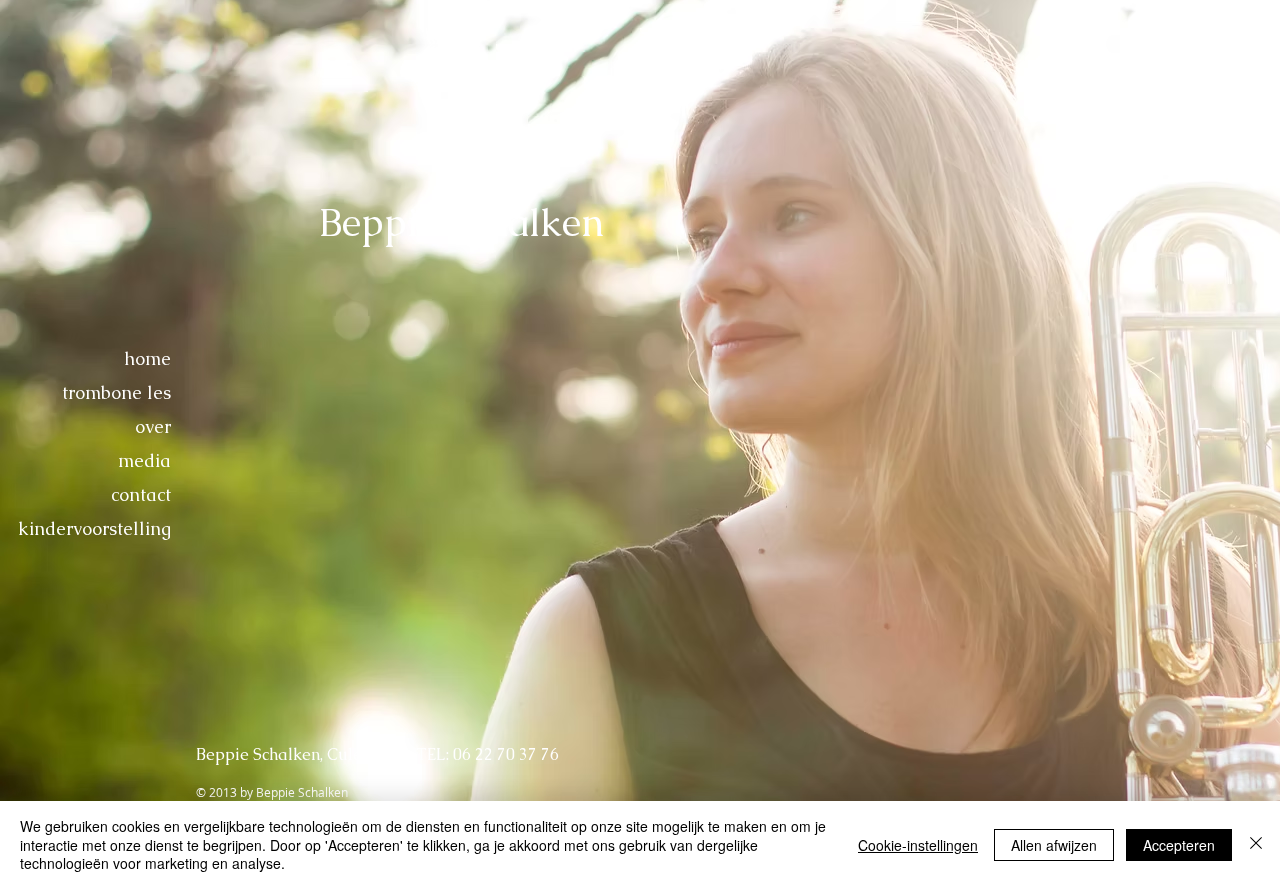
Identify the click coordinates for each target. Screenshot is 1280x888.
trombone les (116, 392)
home (147, 358)
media (144, 460)
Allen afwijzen (1054, 845)
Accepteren (1179, 845)
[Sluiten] (1256, 844)
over (153, 426)
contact (141, 494)
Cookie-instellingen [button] (918, 845)
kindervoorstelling (95, 528)
